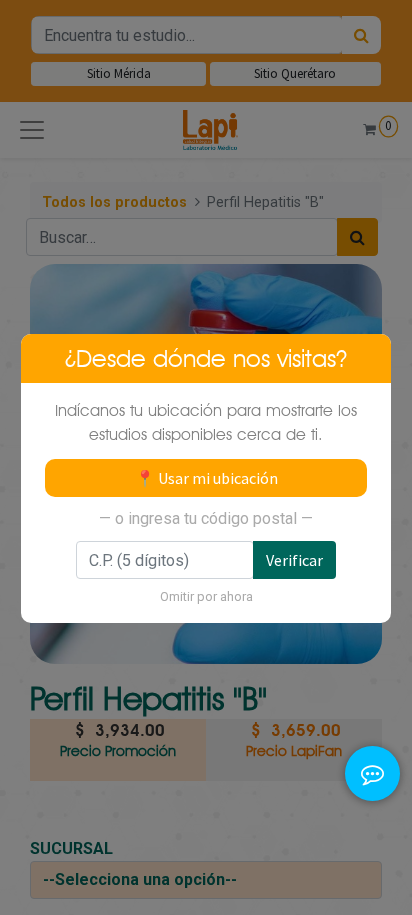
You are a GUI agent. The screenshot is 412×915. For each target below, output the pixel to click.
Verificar (294, 560)
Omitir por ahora (206, 596)
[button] (372, 759)
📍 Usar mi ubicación (206, 478)
